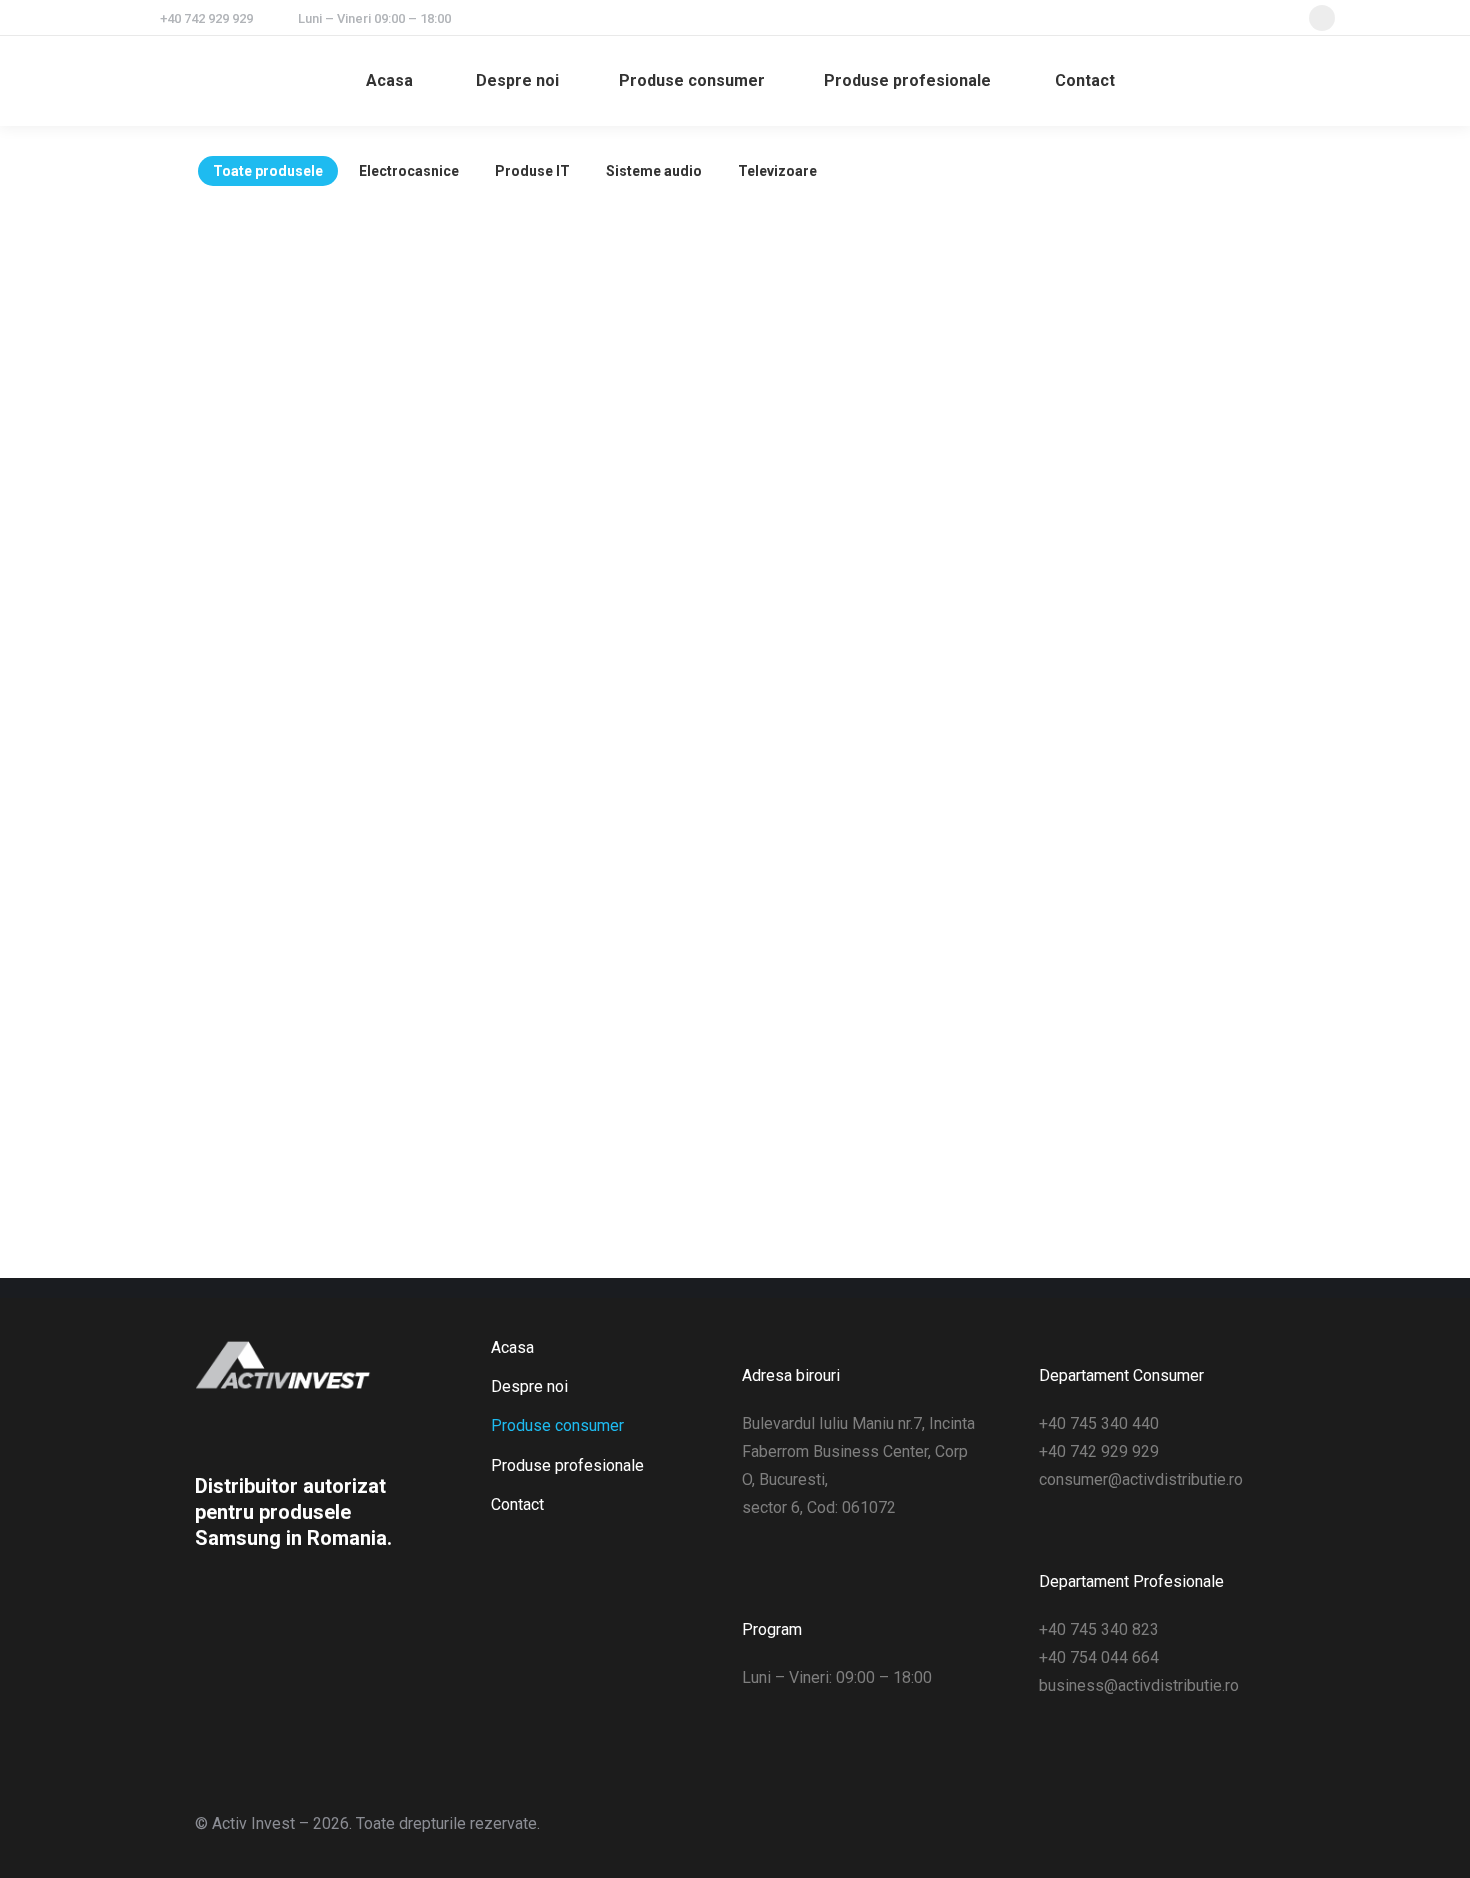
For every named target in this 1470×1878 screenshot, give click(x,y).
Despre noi (529, 1386)
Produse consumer (557, 1425)
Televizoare (777, 171)
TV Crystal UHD (1147, 1099)
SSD (872, 1099)
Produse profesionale (567, 1465)
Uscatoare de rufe (1148, 529)
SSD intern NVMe (322, 339)
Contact (517, 1504)
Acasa (512, 1347)
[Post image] (322, 321)
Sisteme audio (654, 171)
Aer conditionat (598, 529)
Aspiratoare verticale (598, 339)
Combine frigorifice (872, 719)
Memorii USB (873, 909)
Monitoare (598, 909)
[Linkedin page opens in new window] (1322, 18)
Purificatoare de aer (873, 529)
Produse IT (532, 171)
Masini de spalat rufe (598, 719)
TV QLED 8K (323, 1099)
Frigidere (1147, 719)
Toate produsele (268, 171)
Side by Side (597, 1099)
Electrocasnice (409, 171)
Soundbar (323, 909)
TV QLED (1148, 909)
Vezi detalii (322, 382)
